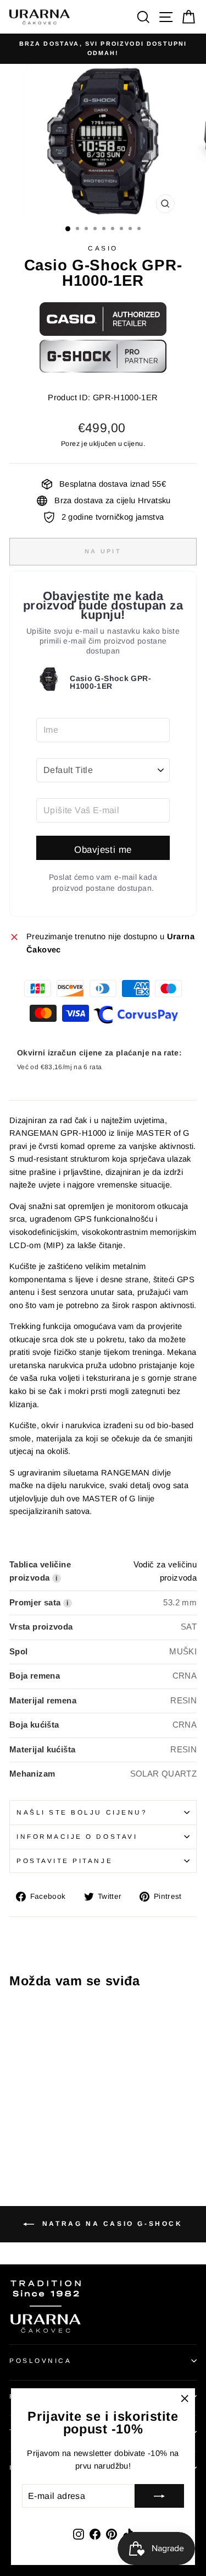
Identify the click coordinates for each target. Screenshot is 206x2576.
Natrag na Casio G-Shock (110, 2224)
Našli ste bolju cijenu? (82, 1812)
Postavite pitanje (65, 1861)
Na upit (103, 551)
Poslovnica (40, 2360)
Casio (103, 248)
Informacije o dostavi (77, 1836)
